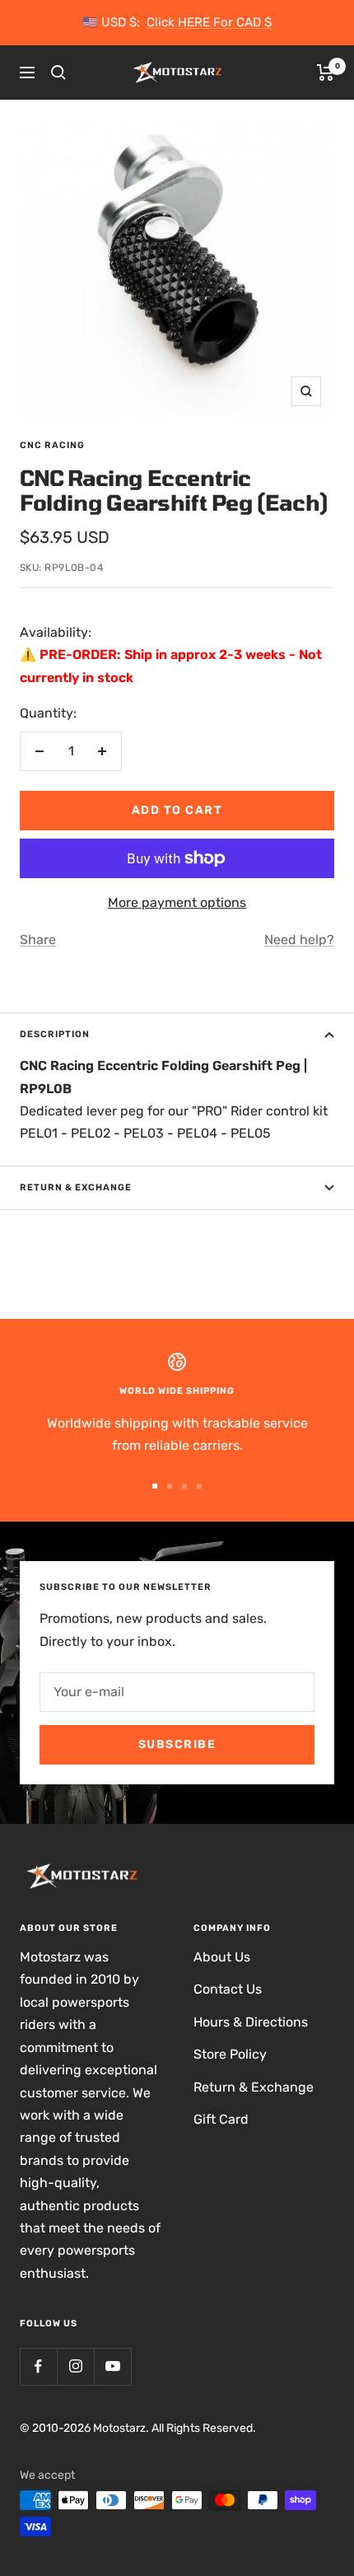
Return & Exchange (76, 1187)
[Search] (58, 72)
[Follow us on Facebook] (38, 2366)
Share (38, 940)
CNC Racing (52, 445)
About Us (222, 1957)
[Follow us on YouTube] (112, 2366)
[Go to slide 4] (199, 1486)
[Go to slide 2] (170, 1486)
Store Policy (230, 2054)
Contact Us (228, 1989)
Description (55, 1034)
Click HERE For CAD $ (209, 22)
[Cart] (326, 72)
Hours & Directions (251, 2022)
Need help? (299, 940)
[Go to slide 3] (184, 1486)
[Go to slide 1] (155, 1486)
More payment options (177, 902)
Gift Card (221, 2119)
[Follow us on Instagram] (75, 2366)
